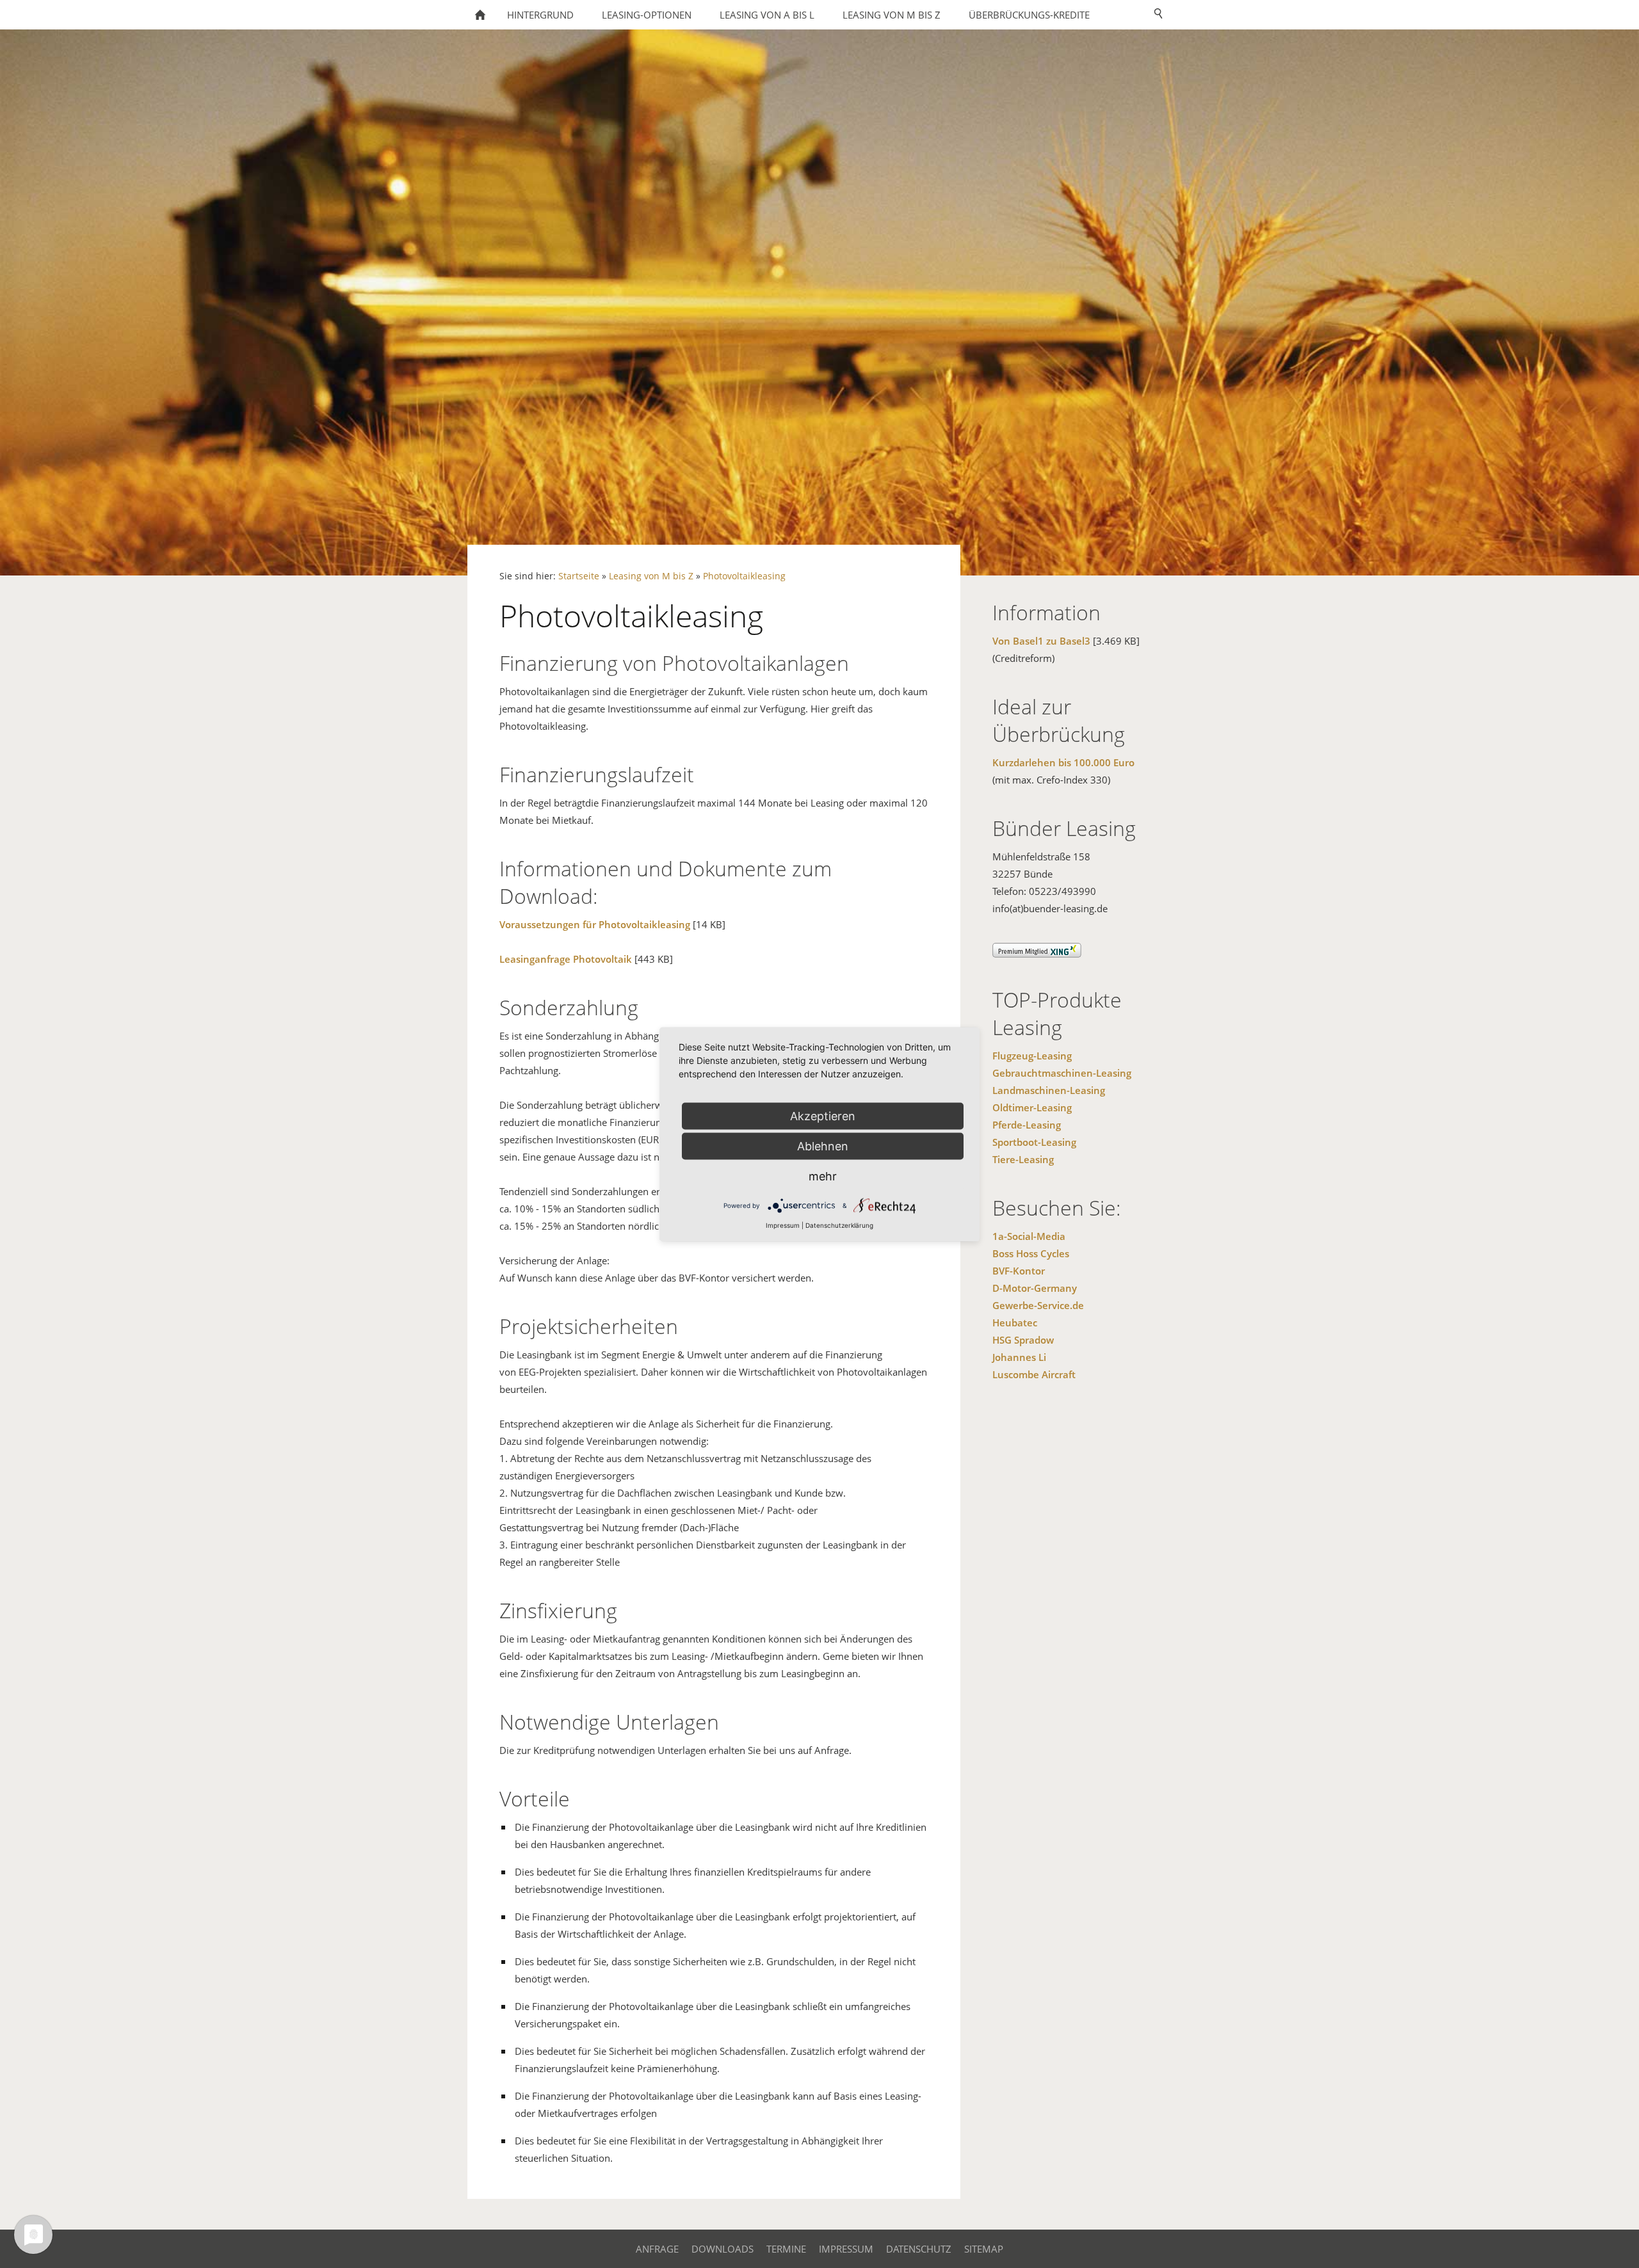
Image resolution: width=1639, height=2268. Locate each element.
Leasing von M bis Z (651, 576)
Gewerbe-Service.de (1038, 1305)
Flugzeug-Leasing (1032, 1056)
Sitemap (984, 2249)
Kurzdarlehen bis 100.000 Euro (1063, 762)
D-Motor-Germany (1035, 1288)
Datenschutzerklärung (839, 1225)
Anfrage (657, 2249)
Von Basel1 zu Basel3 (1041, 641)
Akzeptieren (823, 1115)
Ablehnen (823, 1146)
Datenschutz (919, 2249)
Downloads (723, 2249)
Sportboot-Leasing (1034, 1142)
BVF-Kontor (1019, 1271)
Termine (786, 2249)
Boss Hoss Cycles (1031, 1253)
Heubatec (1015, 1323)
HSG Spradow (1023, 1340)
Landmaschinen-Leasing (1049, 1090)
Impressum (846, 2249)
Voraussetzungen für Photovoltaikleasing (595, 924)
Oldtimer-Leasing (1032, 1107)
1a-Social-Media (1029, 1236)
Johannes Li (1019, 1357)
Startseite (579, 576)
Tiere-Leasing (1023, 1159)
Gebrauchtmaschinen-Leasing (1062, 1073)
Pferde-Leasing (1027, 1125)
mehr (823, 1176)
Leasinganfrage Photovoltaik (566, 959)
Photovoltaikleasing (744, 576)
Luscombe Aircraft (1034, 1374)
